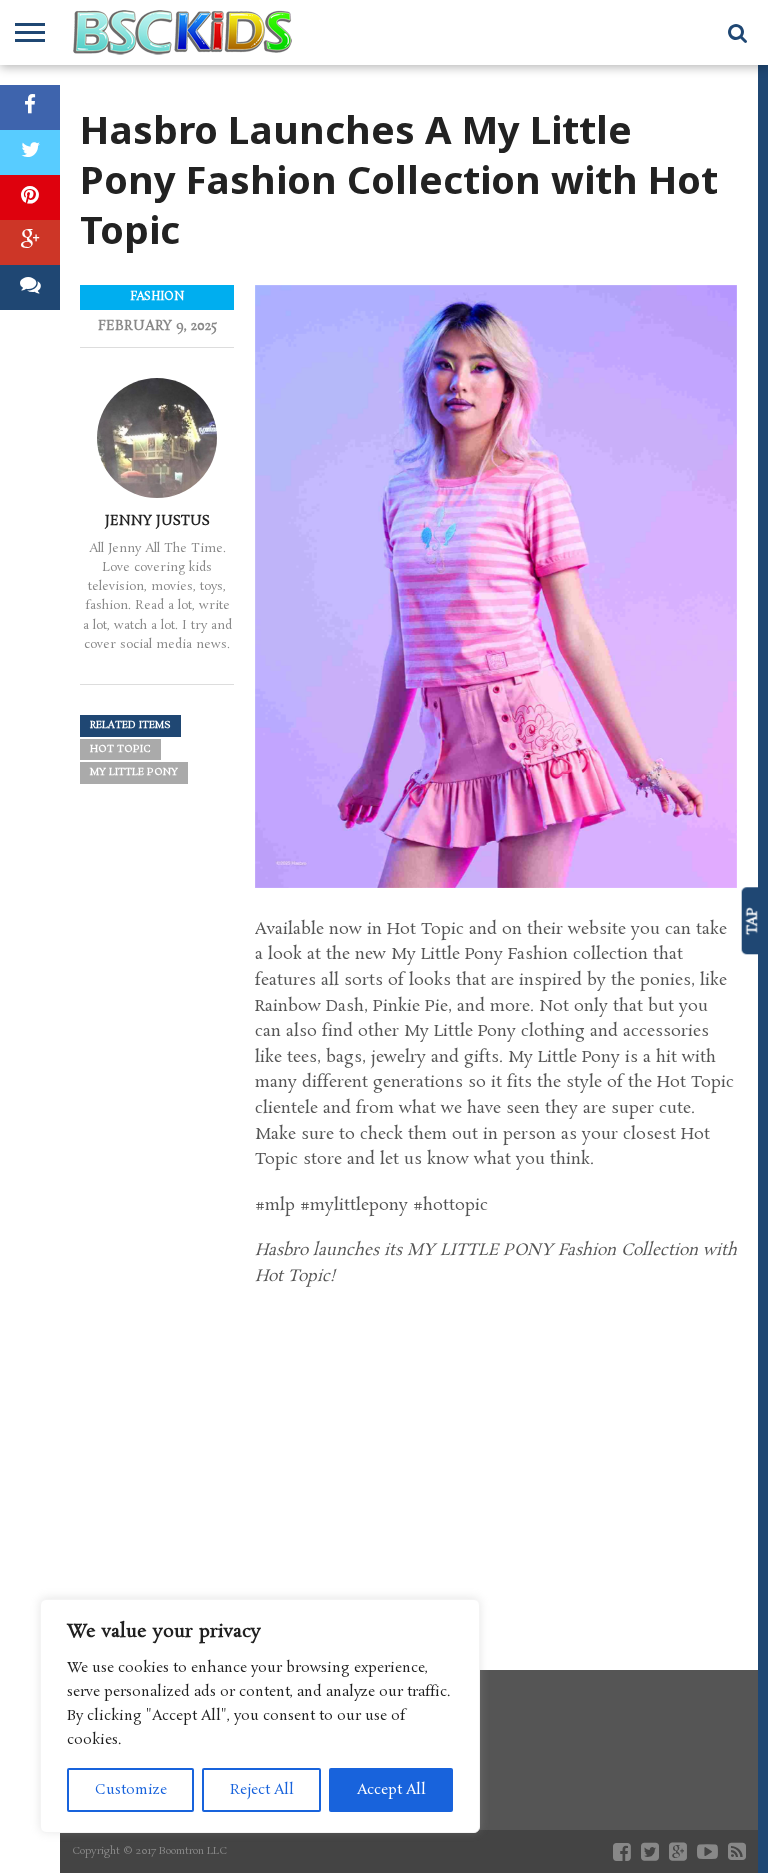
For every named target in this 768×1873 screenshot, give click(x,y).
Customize (131, 1790)
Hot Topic (120, 749)
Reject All (262, 1790)
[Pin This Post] (30, 197)
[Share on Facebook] (30, 107)
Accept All (391, 1790)
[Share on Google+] (30, 242)
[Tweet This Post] (30, 152)
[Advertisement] (496, 1460)
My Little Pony (134, 772)
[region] (260, 1716)
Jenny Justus (157, 521)
